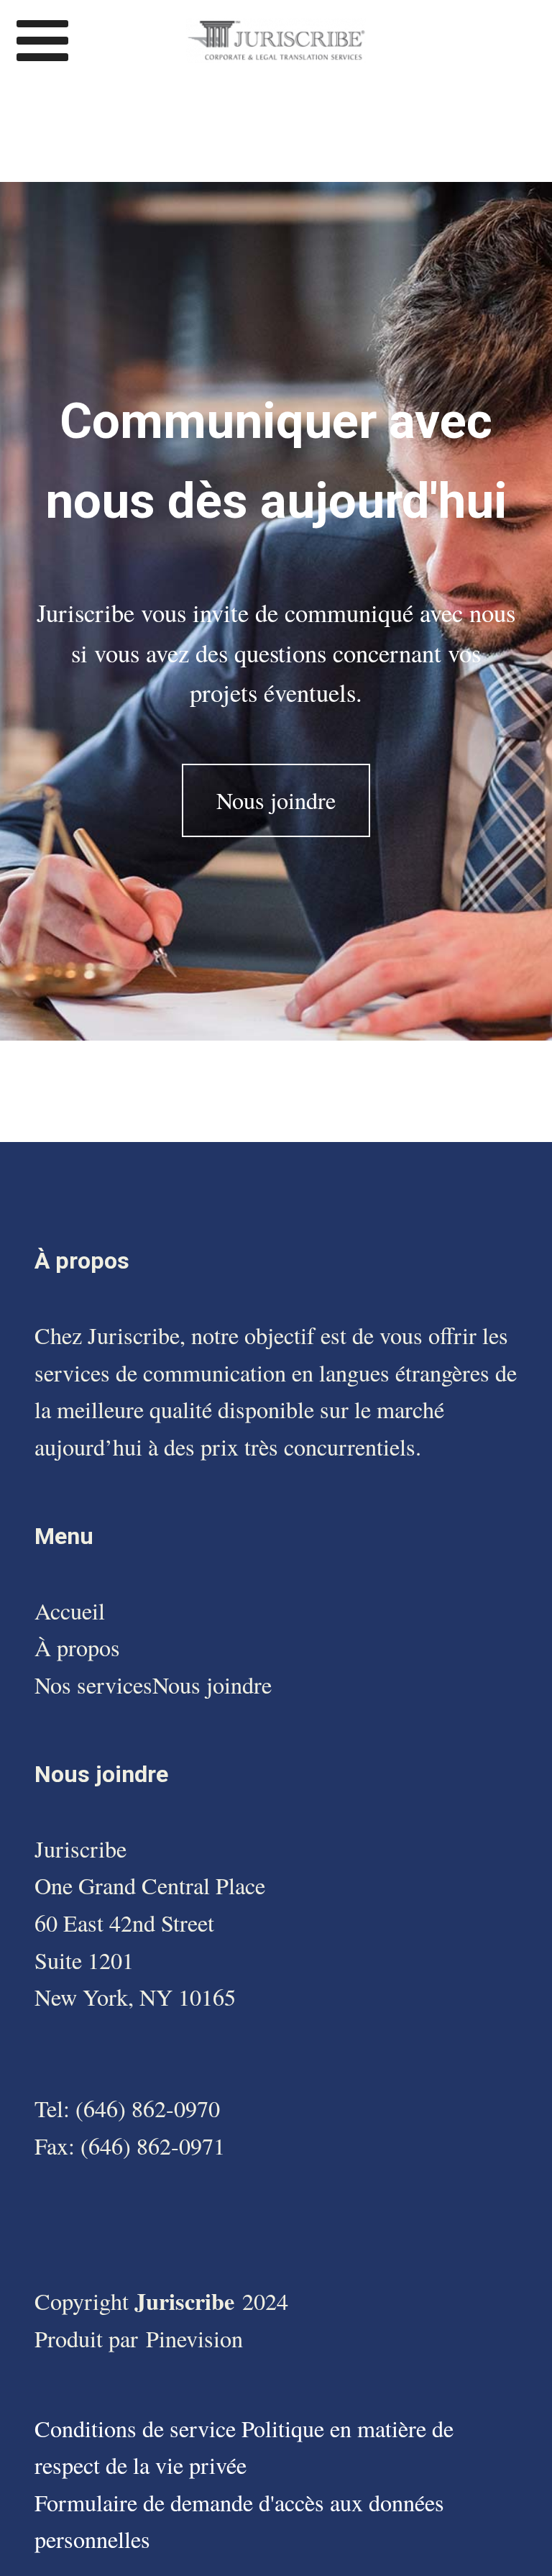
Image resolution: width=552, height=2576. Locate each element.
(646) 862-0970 (148, 2108)
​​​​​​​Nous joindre (212, 1685)
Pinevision (194, 2338)
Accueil (70, 1611)
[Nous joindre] (276, 831)
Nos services (93, 1685)
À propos (77, 1647)
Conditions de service (138, 2428)
